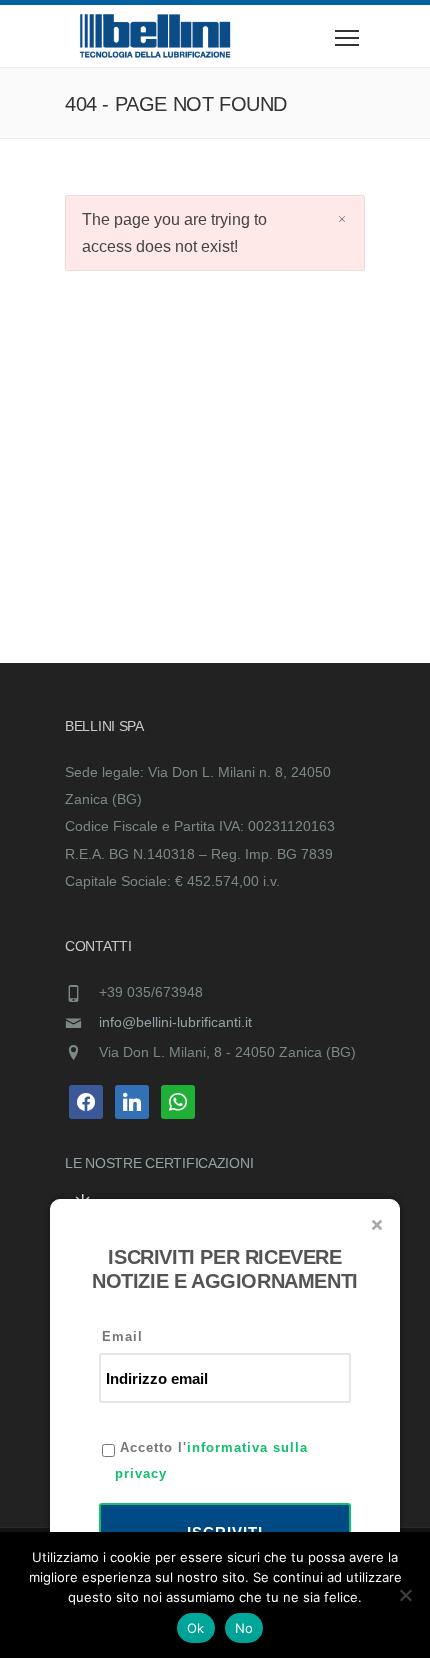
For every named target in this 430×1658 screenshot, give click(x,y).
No (244, 1628)
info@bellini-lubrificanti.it (175, 1022)
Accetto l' (211, 1460)
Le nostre (105, 1163)
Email (122, 1336)
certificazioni (199, 1163)
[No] (405, 1595)
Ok (196, 1628)
